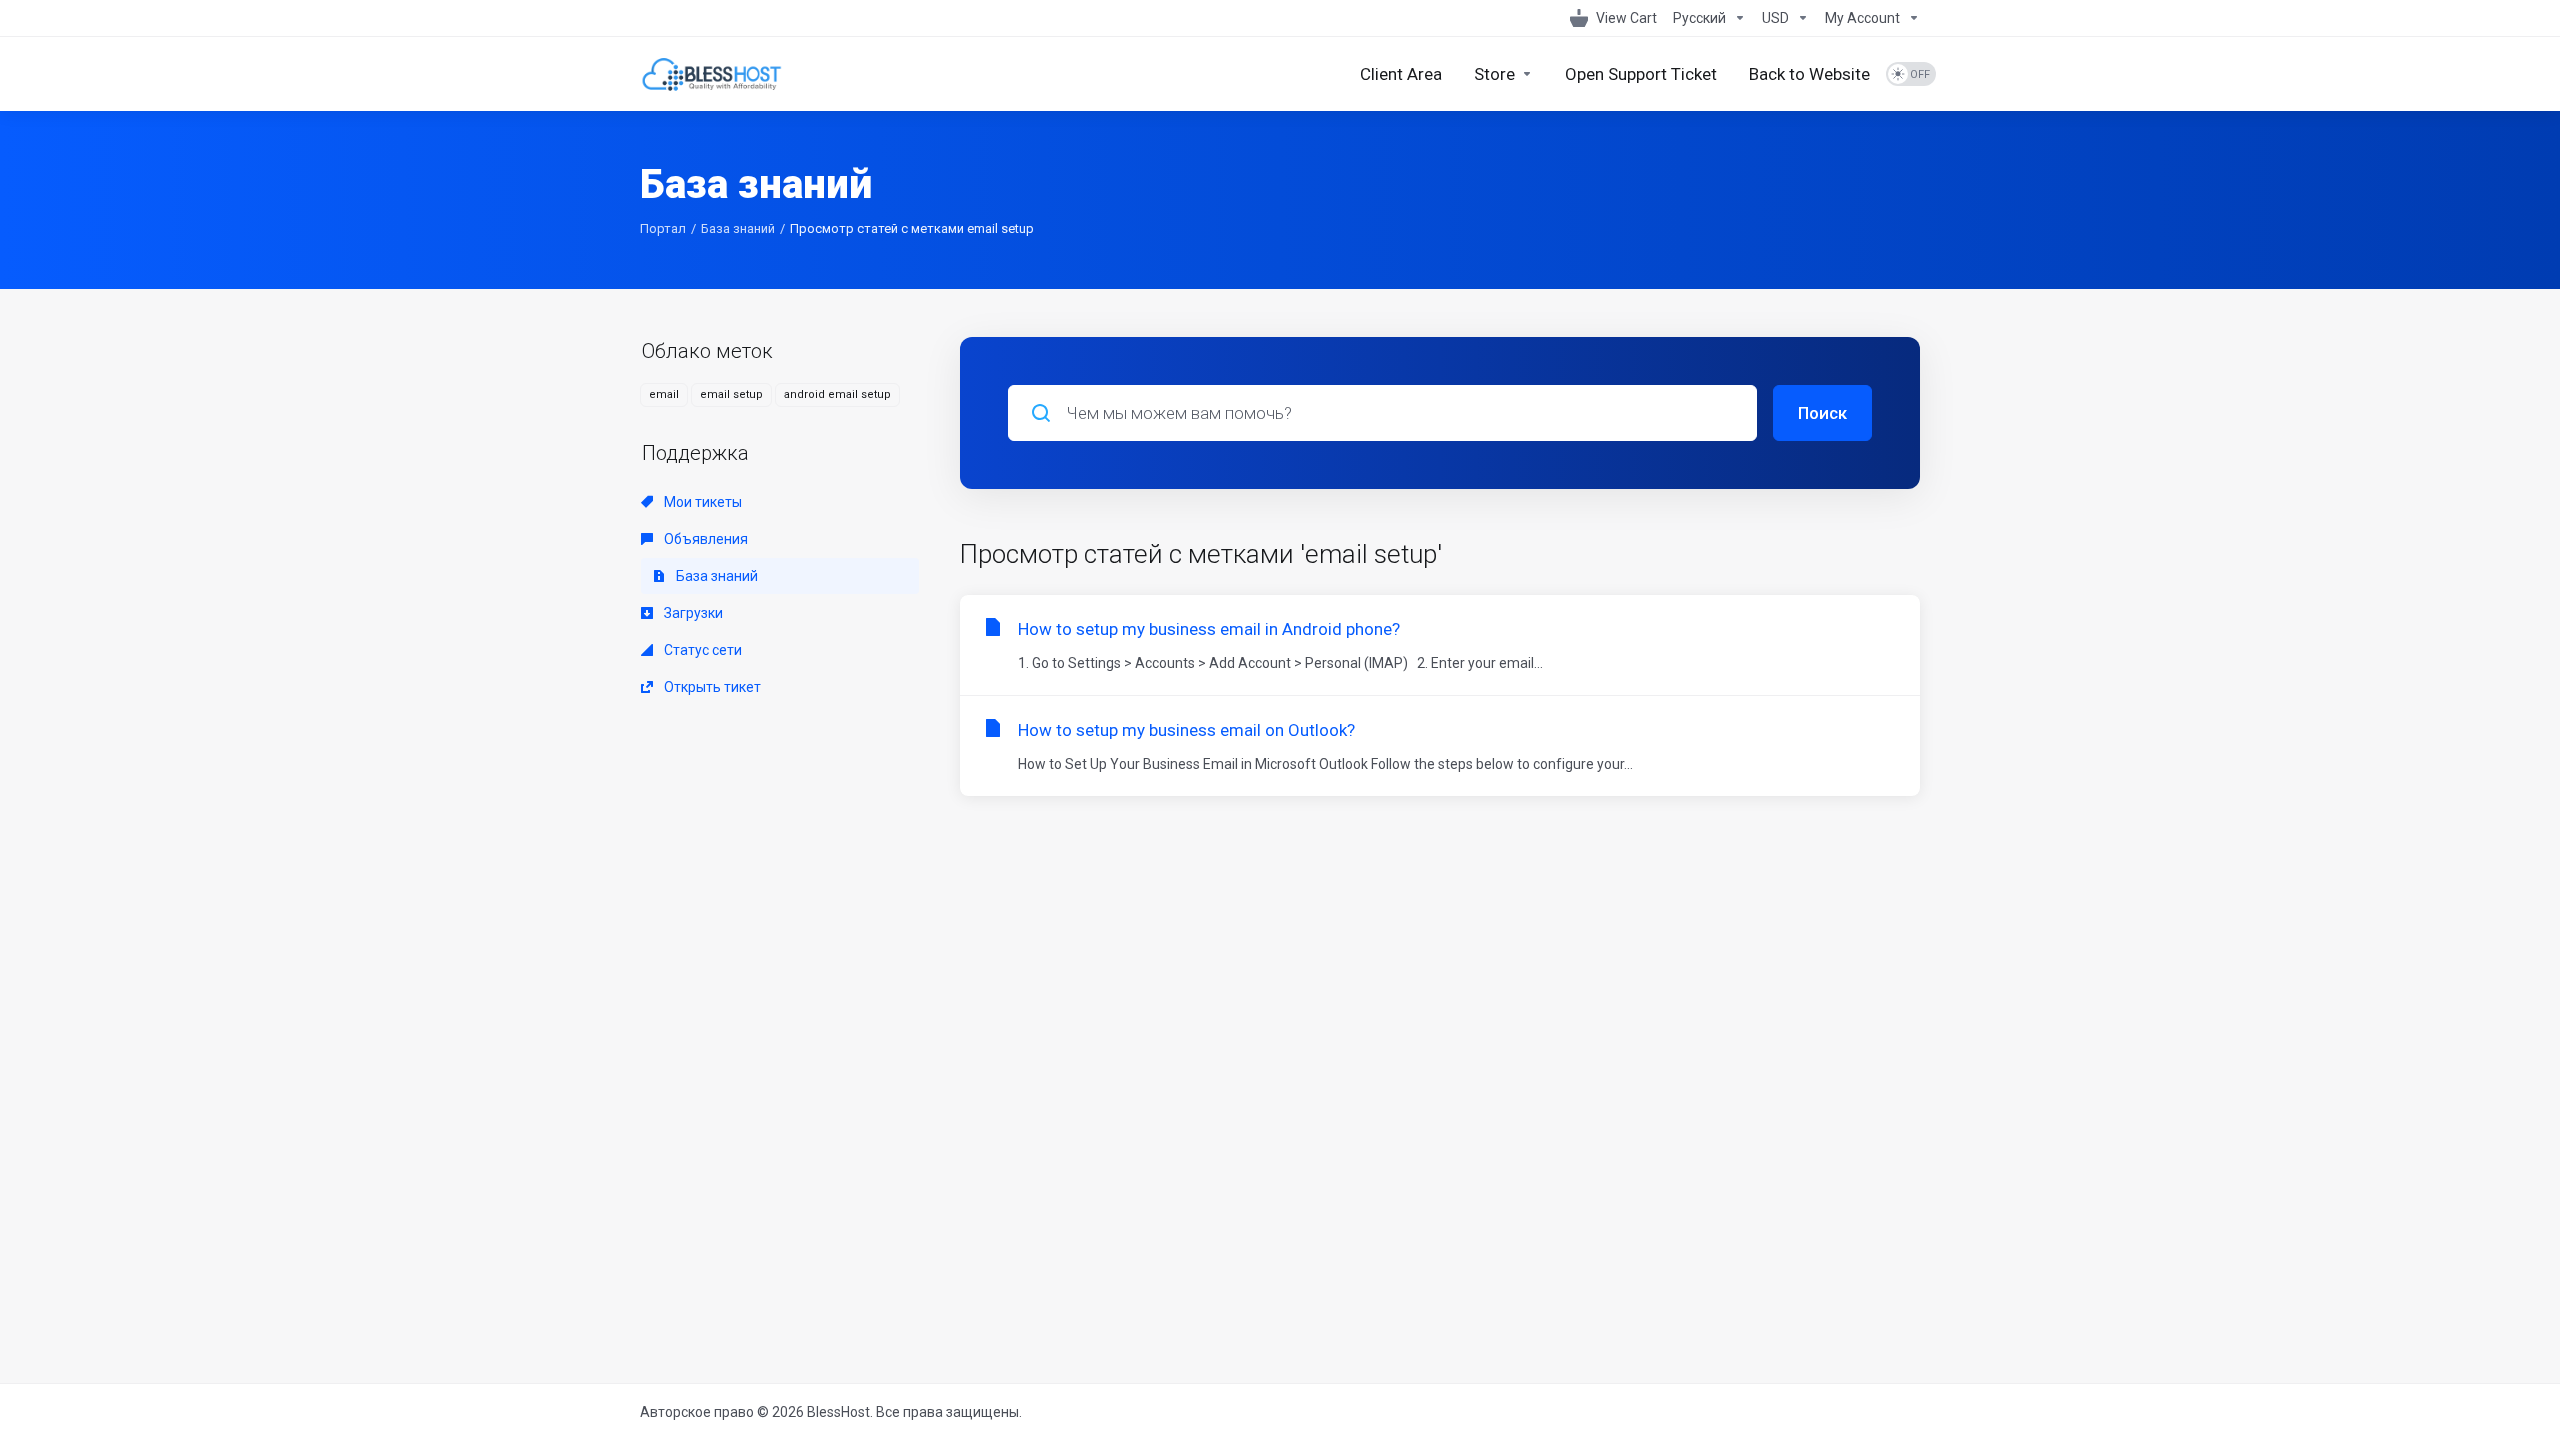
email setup (731, 394)
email (664, 394)
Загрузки (692, 613)
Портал (663, 228)
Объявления (704, 539)
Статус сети (701, 650)
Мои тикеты (701, 502)
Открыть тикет (711, 687)
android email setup (837, 394)
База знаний (738, 228)
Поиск (1822, 413)
